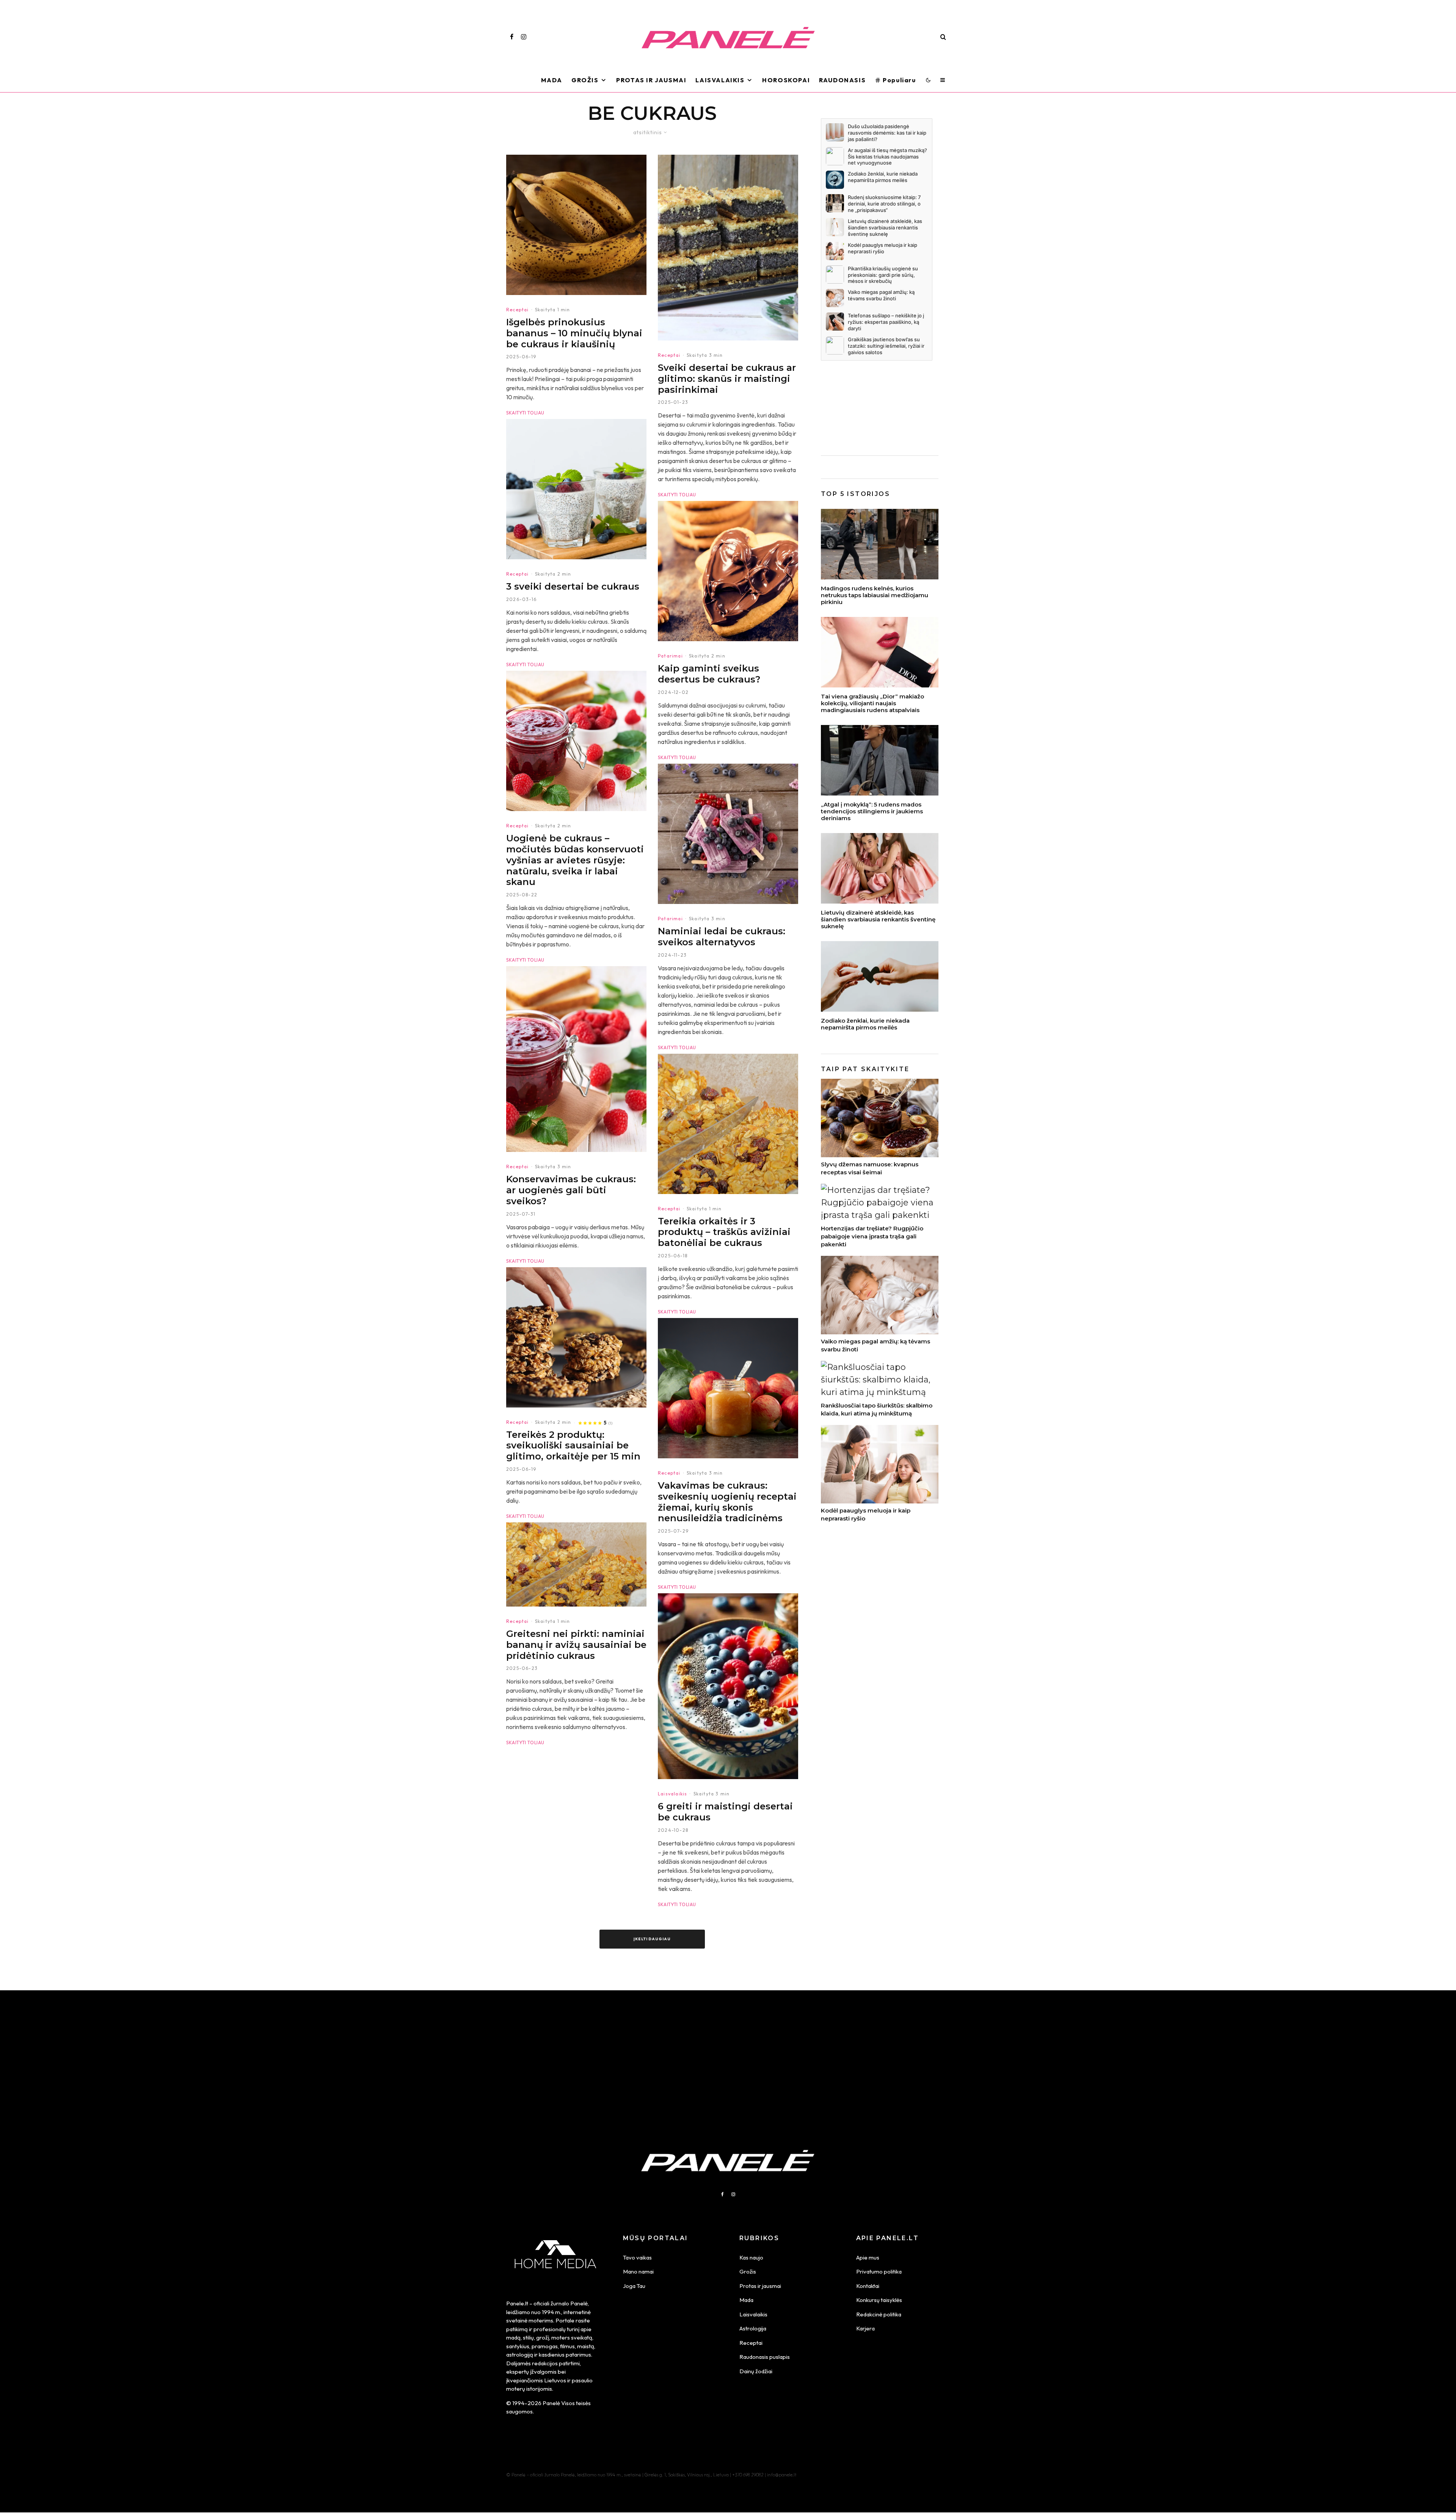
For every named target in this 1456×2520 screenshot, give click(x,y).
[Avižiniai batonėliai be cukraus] (576, 1564)
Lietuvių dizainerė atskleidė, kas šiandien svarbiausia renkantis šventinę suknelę (878, 920)
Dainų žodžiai (756, 2371)
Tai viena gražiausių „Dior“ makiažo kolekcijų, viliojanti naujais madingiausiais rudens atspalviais (872, 703)
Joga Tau (634, 2286)
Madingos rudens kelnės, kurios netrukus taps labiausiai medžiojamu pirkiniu (875, 595)
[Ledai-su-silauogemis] (728, 834)
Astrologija (753, 2328)
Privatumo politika (879, 2271)
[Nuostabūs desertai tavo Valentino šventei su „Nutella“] (728, 571)
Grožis (585, 80)
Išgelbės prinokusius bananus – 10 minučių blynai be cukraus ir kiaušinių (574, 333)
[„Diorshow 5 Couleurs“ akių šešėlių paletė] (880, 652)
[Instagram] (524, 37)
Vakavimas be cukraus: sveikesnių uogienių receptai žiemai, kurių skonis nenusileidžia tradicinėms (727, 1502)
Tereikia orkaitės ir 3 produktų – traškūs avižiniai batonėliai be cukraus (724, 1232)
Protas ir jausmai (760, 2286)
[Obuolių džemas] (728, 1388)
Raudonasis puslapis (765, 2357)
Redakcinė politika (879, 2314)
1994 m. (551, 2312)
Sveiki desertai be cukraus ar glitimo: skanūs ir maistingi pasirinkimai (727, 379)
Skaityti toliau (525, 413)
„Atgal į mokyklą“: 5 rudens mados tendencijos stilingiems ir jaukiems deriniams (872, 811)
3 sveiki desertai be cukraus (573, 587)
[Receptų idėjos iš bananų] (576, 225)
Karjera (865, 2328)
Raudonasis (842, 80)
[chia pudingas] (576, 489)
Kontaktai (868, 2286)
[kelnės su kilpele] (880, 544)
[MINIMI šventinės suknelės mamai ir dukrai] (880, 868)
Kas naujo (751, 2257)
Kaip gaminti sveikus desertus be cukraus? (709, 674)
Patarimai (670, 656)
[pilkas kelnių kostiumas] (880, 760)
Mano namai (638, 2271)
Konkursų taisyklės (879, 2300)
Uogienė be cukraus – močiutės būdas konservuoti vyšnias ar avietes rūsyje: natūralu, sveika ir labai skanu (575, 860)
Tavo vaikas (637, 2257)
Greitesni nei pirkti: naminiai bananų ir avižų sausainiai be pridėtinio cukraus (576, 1645)
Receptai (518, 310)
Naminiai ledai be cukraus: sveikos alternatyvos (722, 937)
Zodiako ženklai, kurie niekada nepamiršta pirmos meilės (865, 1024)
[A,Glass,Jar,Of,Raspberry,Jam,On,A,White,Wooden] (576, 741)
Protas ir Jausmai (651, 80)
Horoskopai (786, 80)
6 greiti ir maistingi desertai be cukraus (725, 1812)
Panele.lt (517, 2303)
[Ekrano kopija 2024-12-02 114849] (728, 248)
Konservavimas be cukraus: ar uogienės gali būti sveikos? (571, 1190)
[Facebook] (512, 37)
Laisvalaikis (720, 80)
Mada (552, 80)
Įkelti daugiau (652, 1939)
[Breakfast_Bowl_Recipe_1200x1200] (728, 1686)
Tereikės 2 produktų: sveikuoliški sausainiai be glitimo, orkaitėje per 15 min (573, 1446)
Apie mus (868, 2257)
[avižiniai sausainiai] (576, 1337)
